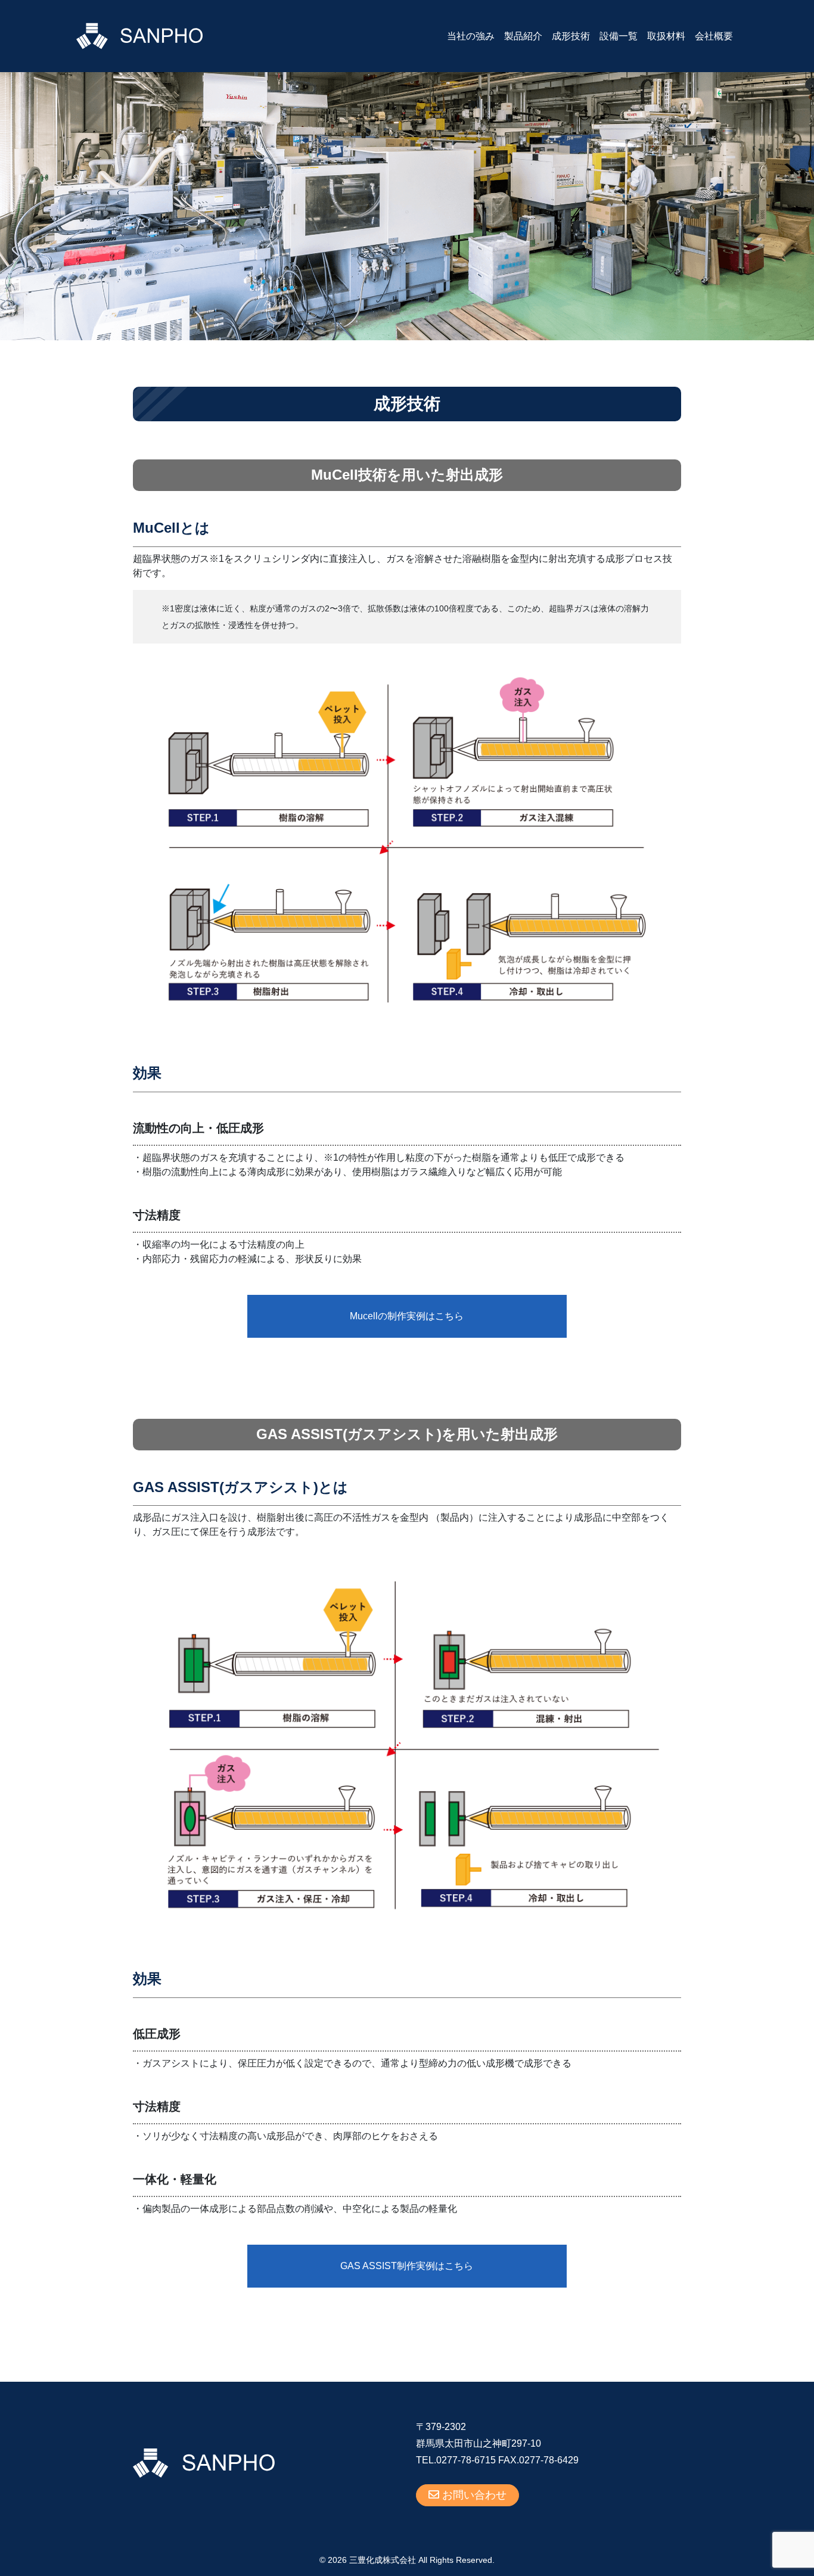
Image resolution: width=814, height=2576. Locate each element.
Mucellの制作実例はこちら (407, 1316)
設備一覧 (619, 36)
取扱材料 (666, 36)
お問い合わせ (473, 2495)
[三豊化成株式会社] (139, 35)
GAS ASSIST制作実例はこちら (407, 2266)
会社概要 (714, 36)
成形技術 (571, 36)
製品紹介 (523, 36)
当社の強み (471, 36)
